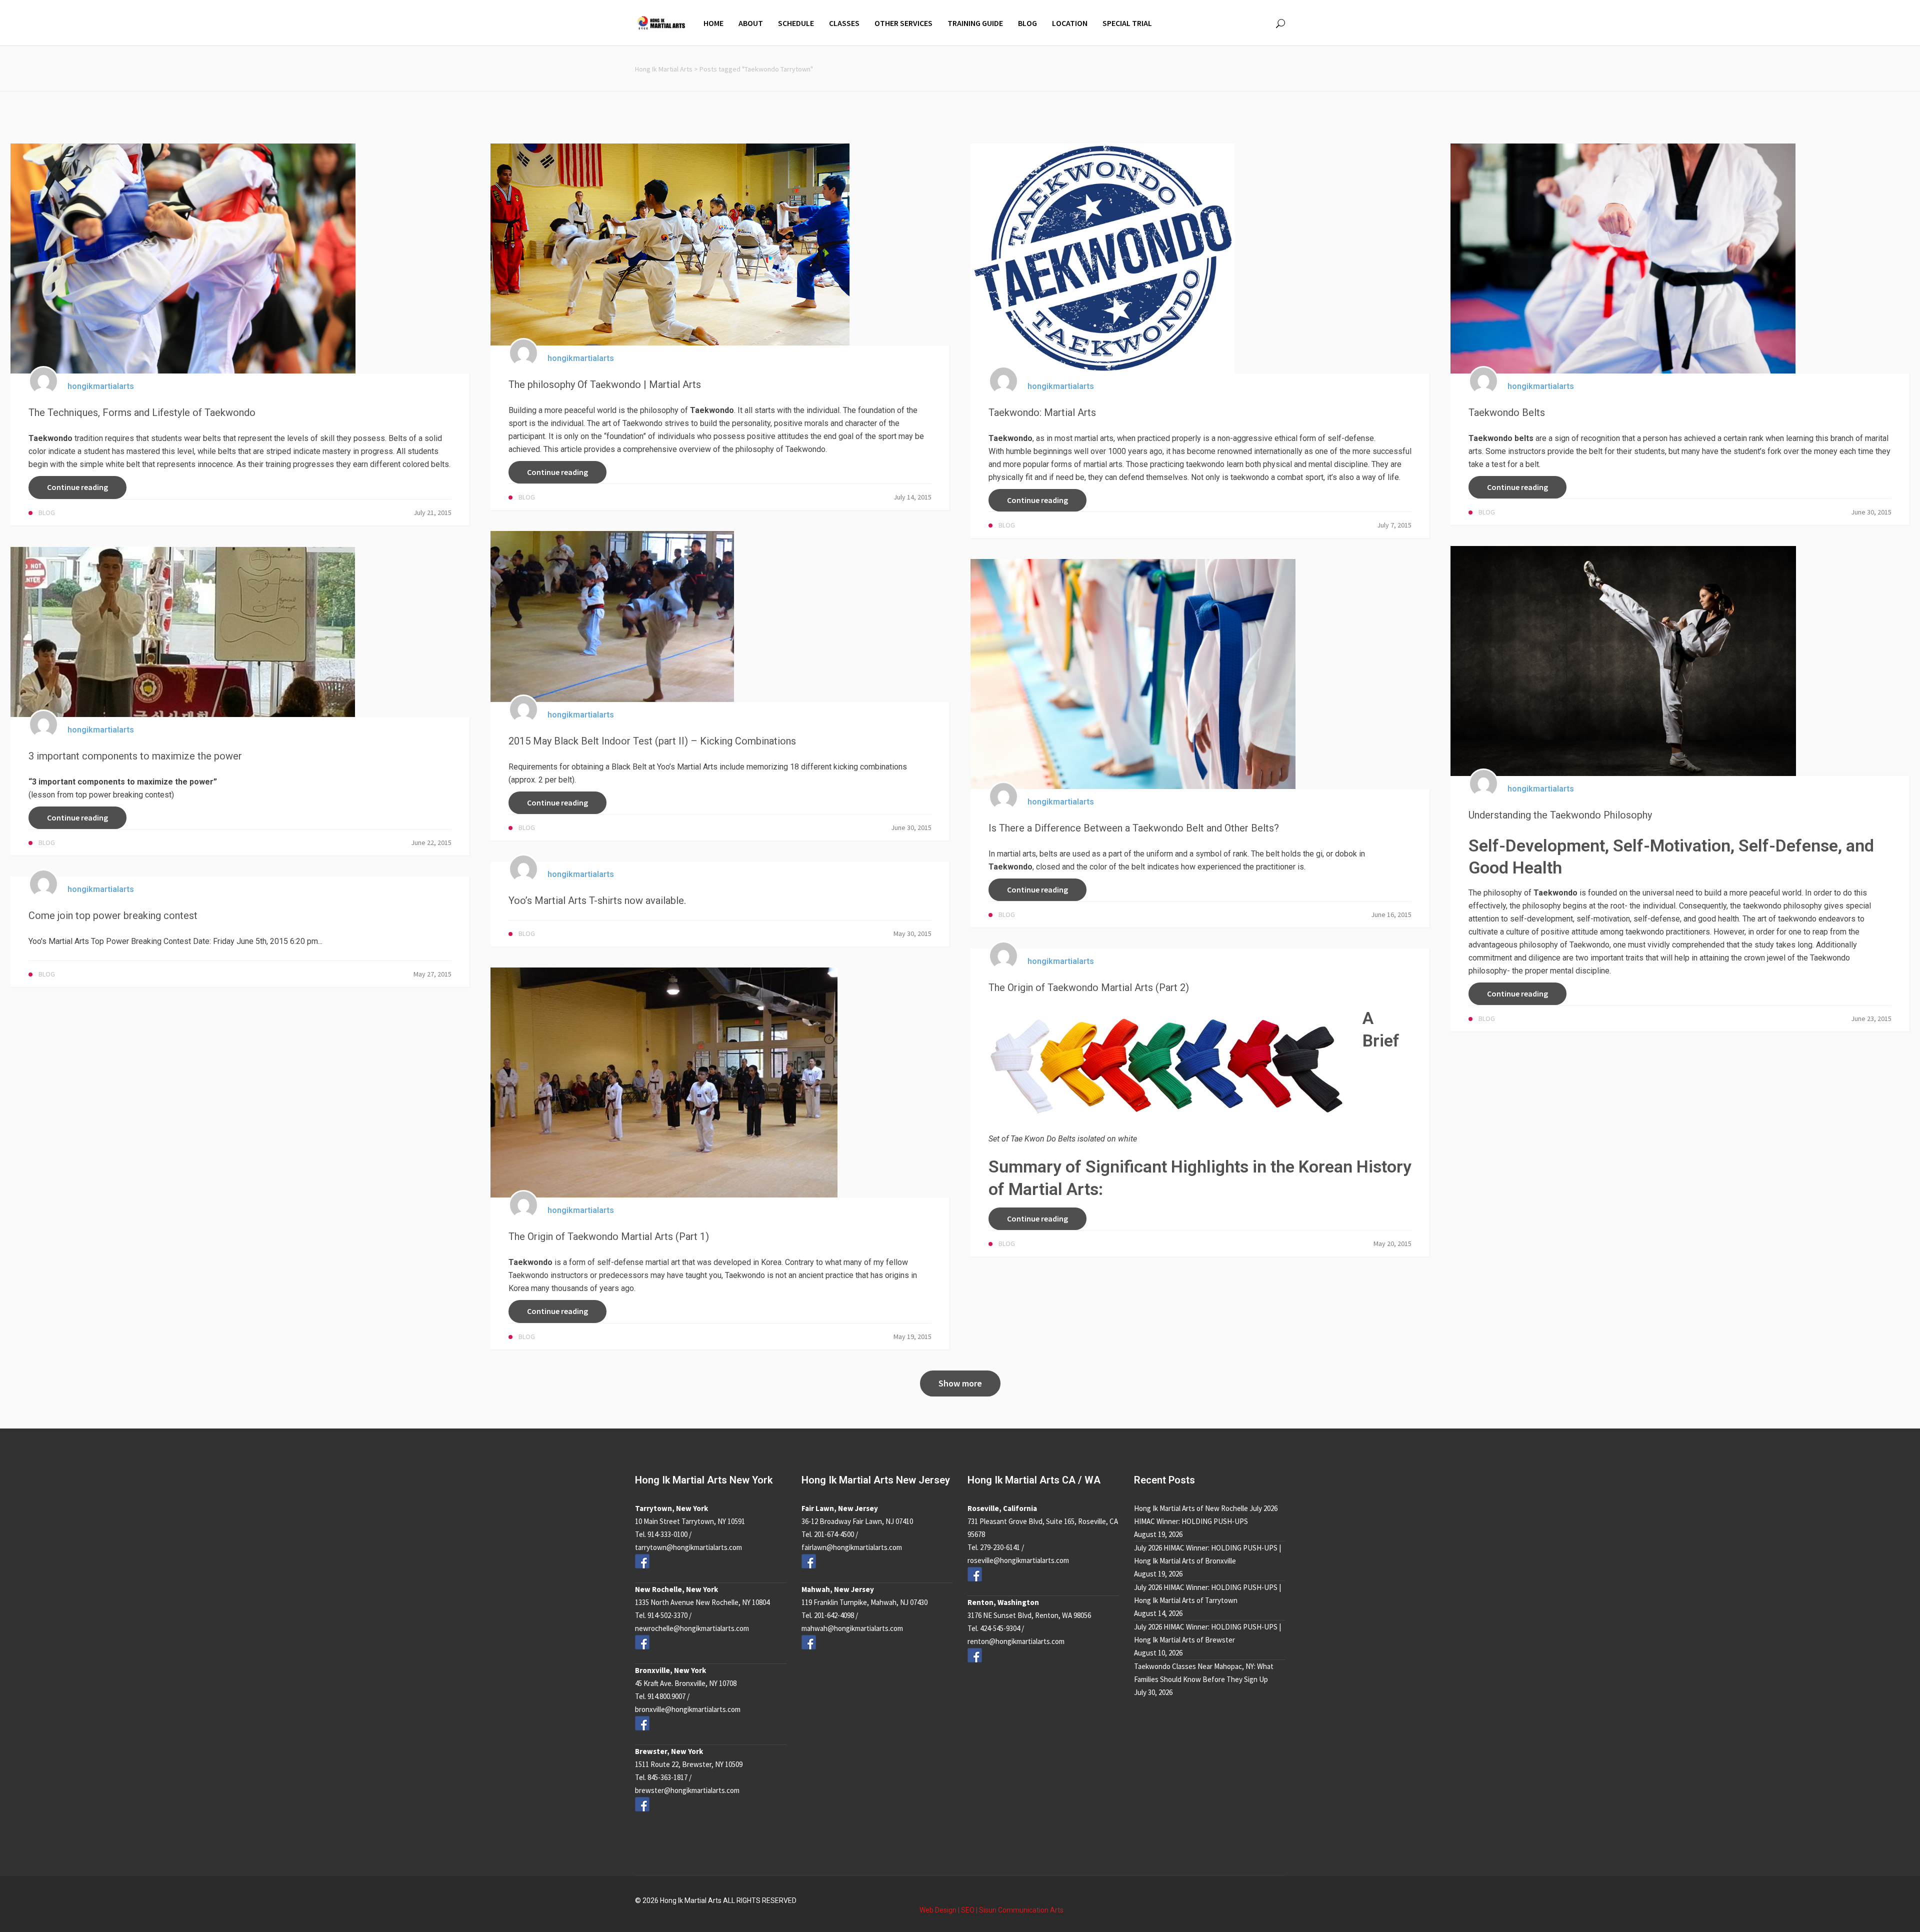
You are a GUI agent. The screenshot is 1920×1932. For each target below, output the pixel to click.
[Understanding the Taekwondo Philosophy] (1623, 660)
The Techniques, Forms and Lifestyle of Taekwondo (142, 412)
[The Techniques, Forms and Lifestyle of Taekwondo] (183, 258)
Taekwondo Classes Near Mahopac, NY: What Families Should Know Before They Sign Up (1204, 1673)
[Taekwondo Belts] (1623, 258)
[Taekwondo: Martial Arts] (1103, 258)
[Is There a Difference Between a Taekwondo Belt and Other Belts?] (1133, 673)
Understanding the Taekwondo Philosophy (1560, 815)
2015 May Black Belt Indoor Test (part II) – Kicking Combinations (652, 741)
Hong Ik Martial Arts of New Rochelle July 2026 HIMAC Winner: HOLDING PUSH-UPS (1206, 1515)
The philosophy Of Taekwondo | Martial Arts (605, 384)
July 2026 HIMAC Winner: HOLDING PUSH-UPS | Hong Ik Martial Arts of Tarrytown (1207, 1594)
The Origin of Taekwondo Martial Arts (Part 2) (1089, 987)
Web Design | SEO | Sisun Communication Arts (991, 1910)
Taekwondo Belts (1507, 412)
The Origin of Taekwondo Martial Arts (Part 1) (609, 1236)
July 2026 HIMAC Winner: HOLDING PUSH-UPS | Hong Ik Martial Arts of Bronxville (1207, 1554)
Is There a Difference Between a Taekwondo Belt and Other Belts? (1134, 828)
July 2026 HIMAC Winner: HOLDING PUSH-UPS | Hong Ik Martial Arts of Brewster (1207, 1633)
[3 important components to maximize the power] (183, 631)
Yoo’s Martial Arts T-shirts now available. (597, 900)
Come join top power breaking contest (113, 915)
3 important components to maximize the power (135, 756)
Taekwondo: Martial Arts (1042, 412)
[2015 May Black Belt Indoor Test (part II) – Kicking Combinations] (612, 616)
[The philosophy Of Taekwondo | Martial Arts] (670, 244)
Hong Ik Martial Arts (664, 69)
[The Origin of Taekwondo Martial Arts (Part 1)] (664, 1082)
